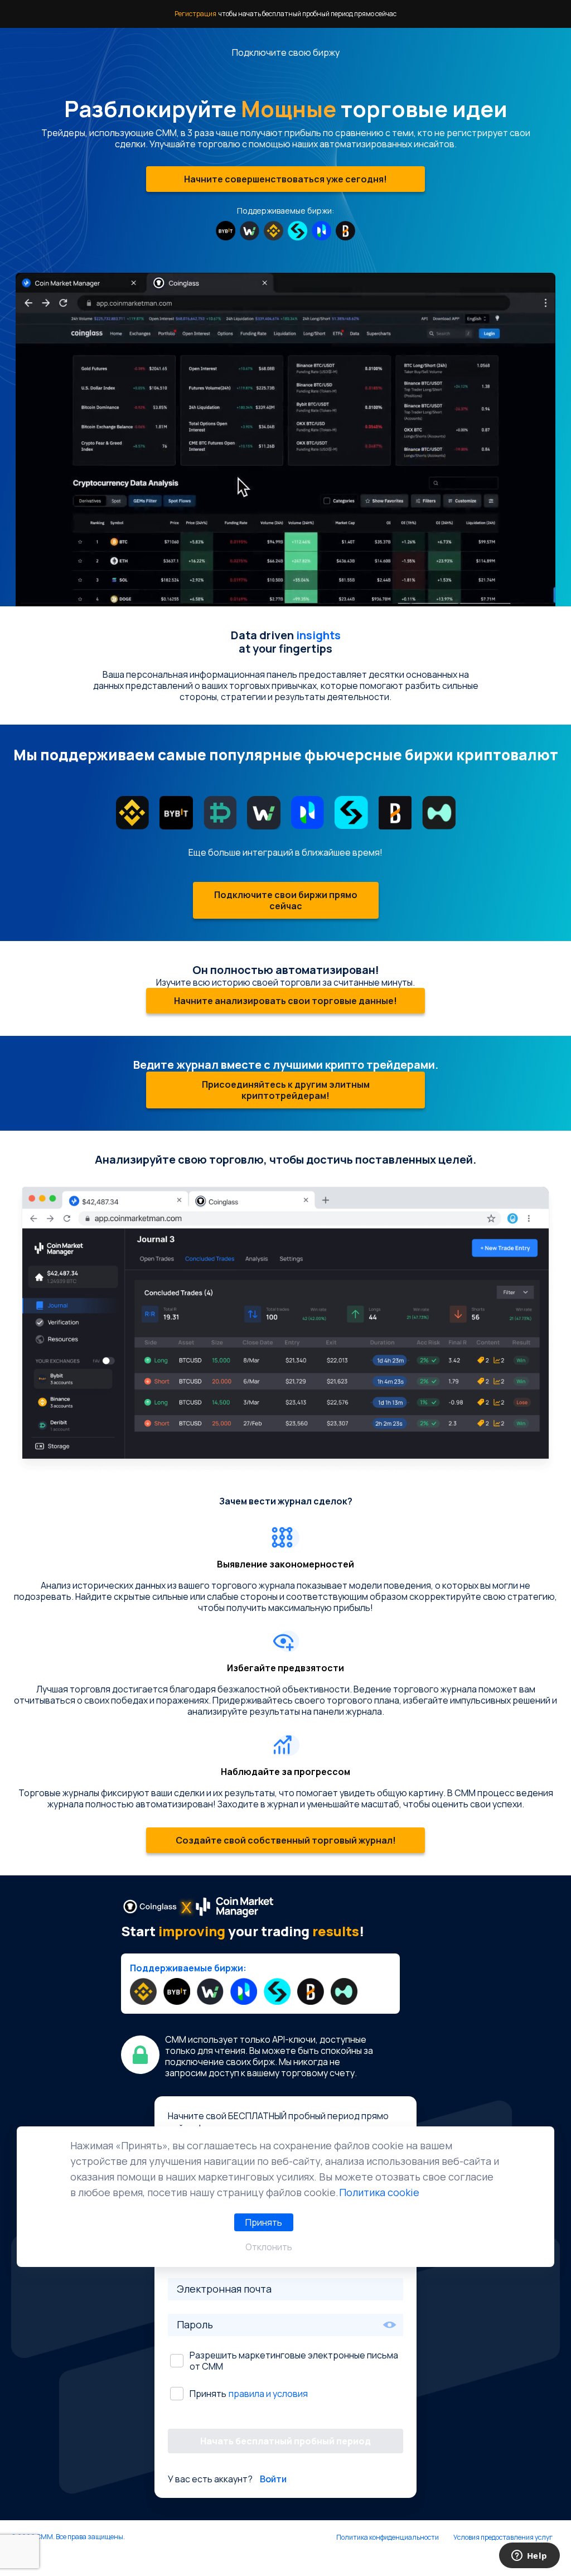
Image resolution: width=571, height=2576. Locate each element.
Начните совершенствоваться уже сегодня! (285, 179)
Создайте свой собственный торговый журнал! (286, 1840)
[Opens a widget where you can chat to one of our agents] (529, 2556)
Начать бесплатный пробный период (285, 2441)
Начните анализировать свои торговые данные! (285, 1001)
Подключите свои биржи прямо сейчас (286, 900)
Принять (264, 2222)
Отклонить (269, 2247)
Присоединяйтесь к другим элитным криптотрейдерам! (286, 1090)
